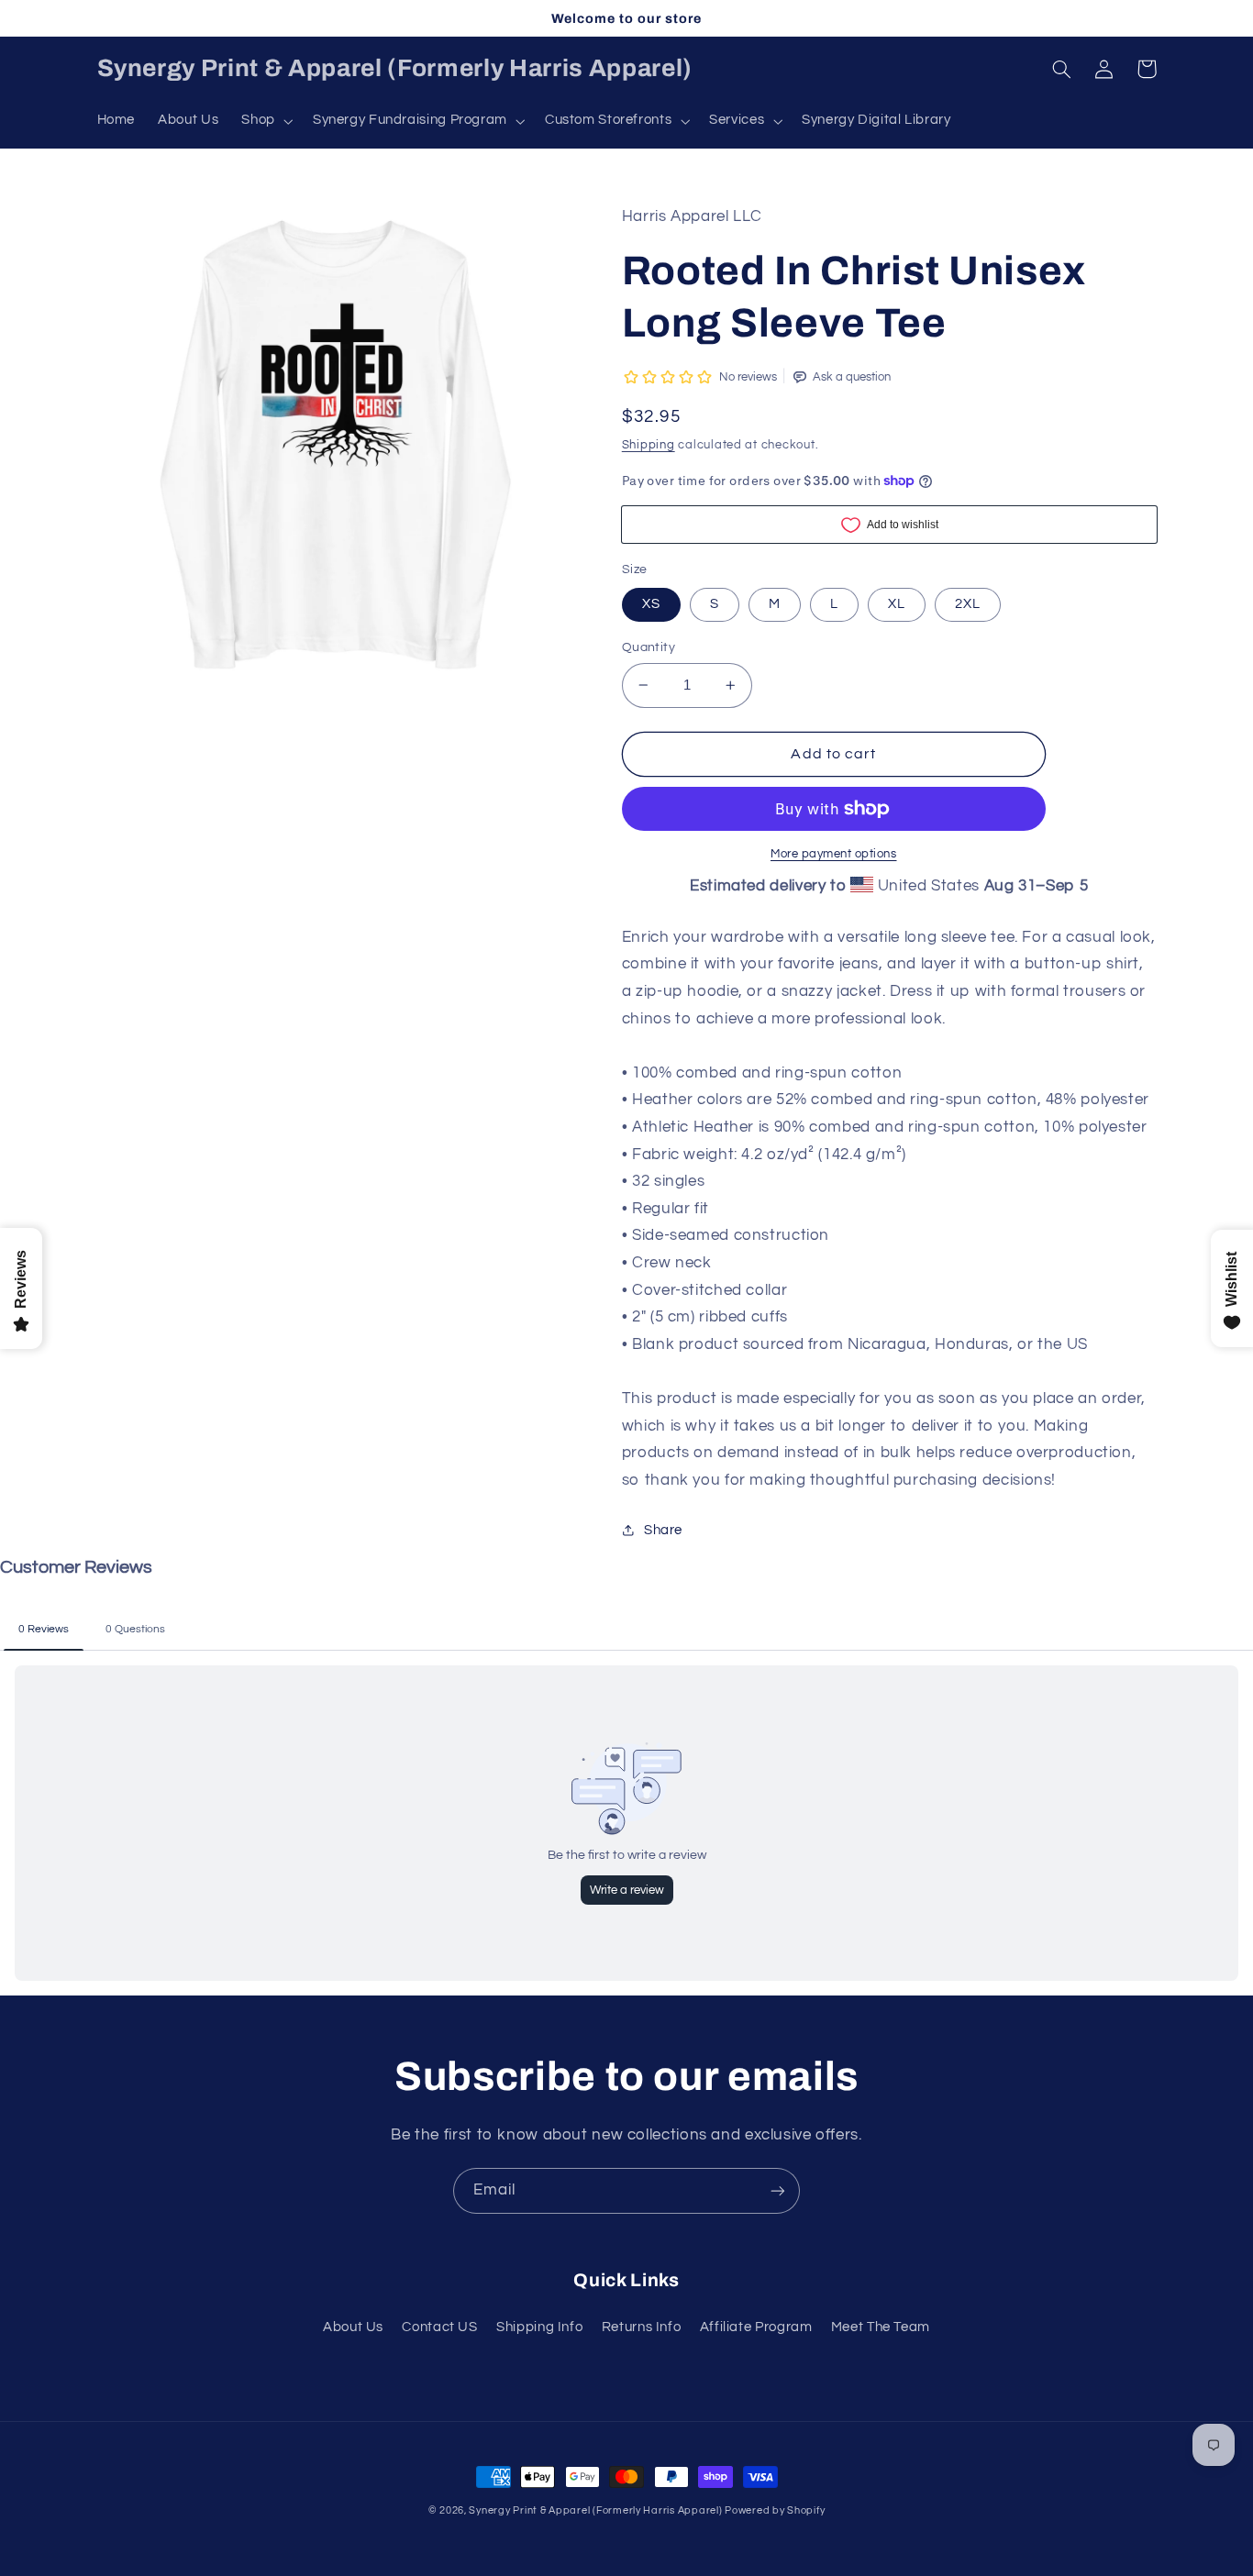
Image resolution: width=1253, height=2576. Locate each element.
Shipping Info (539, 2327)
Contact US (439, 2327)
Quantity (649, 647)
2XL (968, 604)
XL (897, 604)
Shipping (649, 445)
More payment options (834, 854)
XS (651, 604)
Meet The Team (881, 2327)
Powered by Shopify (775, 2510)
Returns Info (642, 2327)
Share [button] (663, 1530)
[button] (266, 121)
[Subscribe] (778, 2190)
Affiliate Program (756, 2327)
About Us (353, 2327)
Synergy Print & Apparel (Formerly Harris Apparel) (597, 2510)
